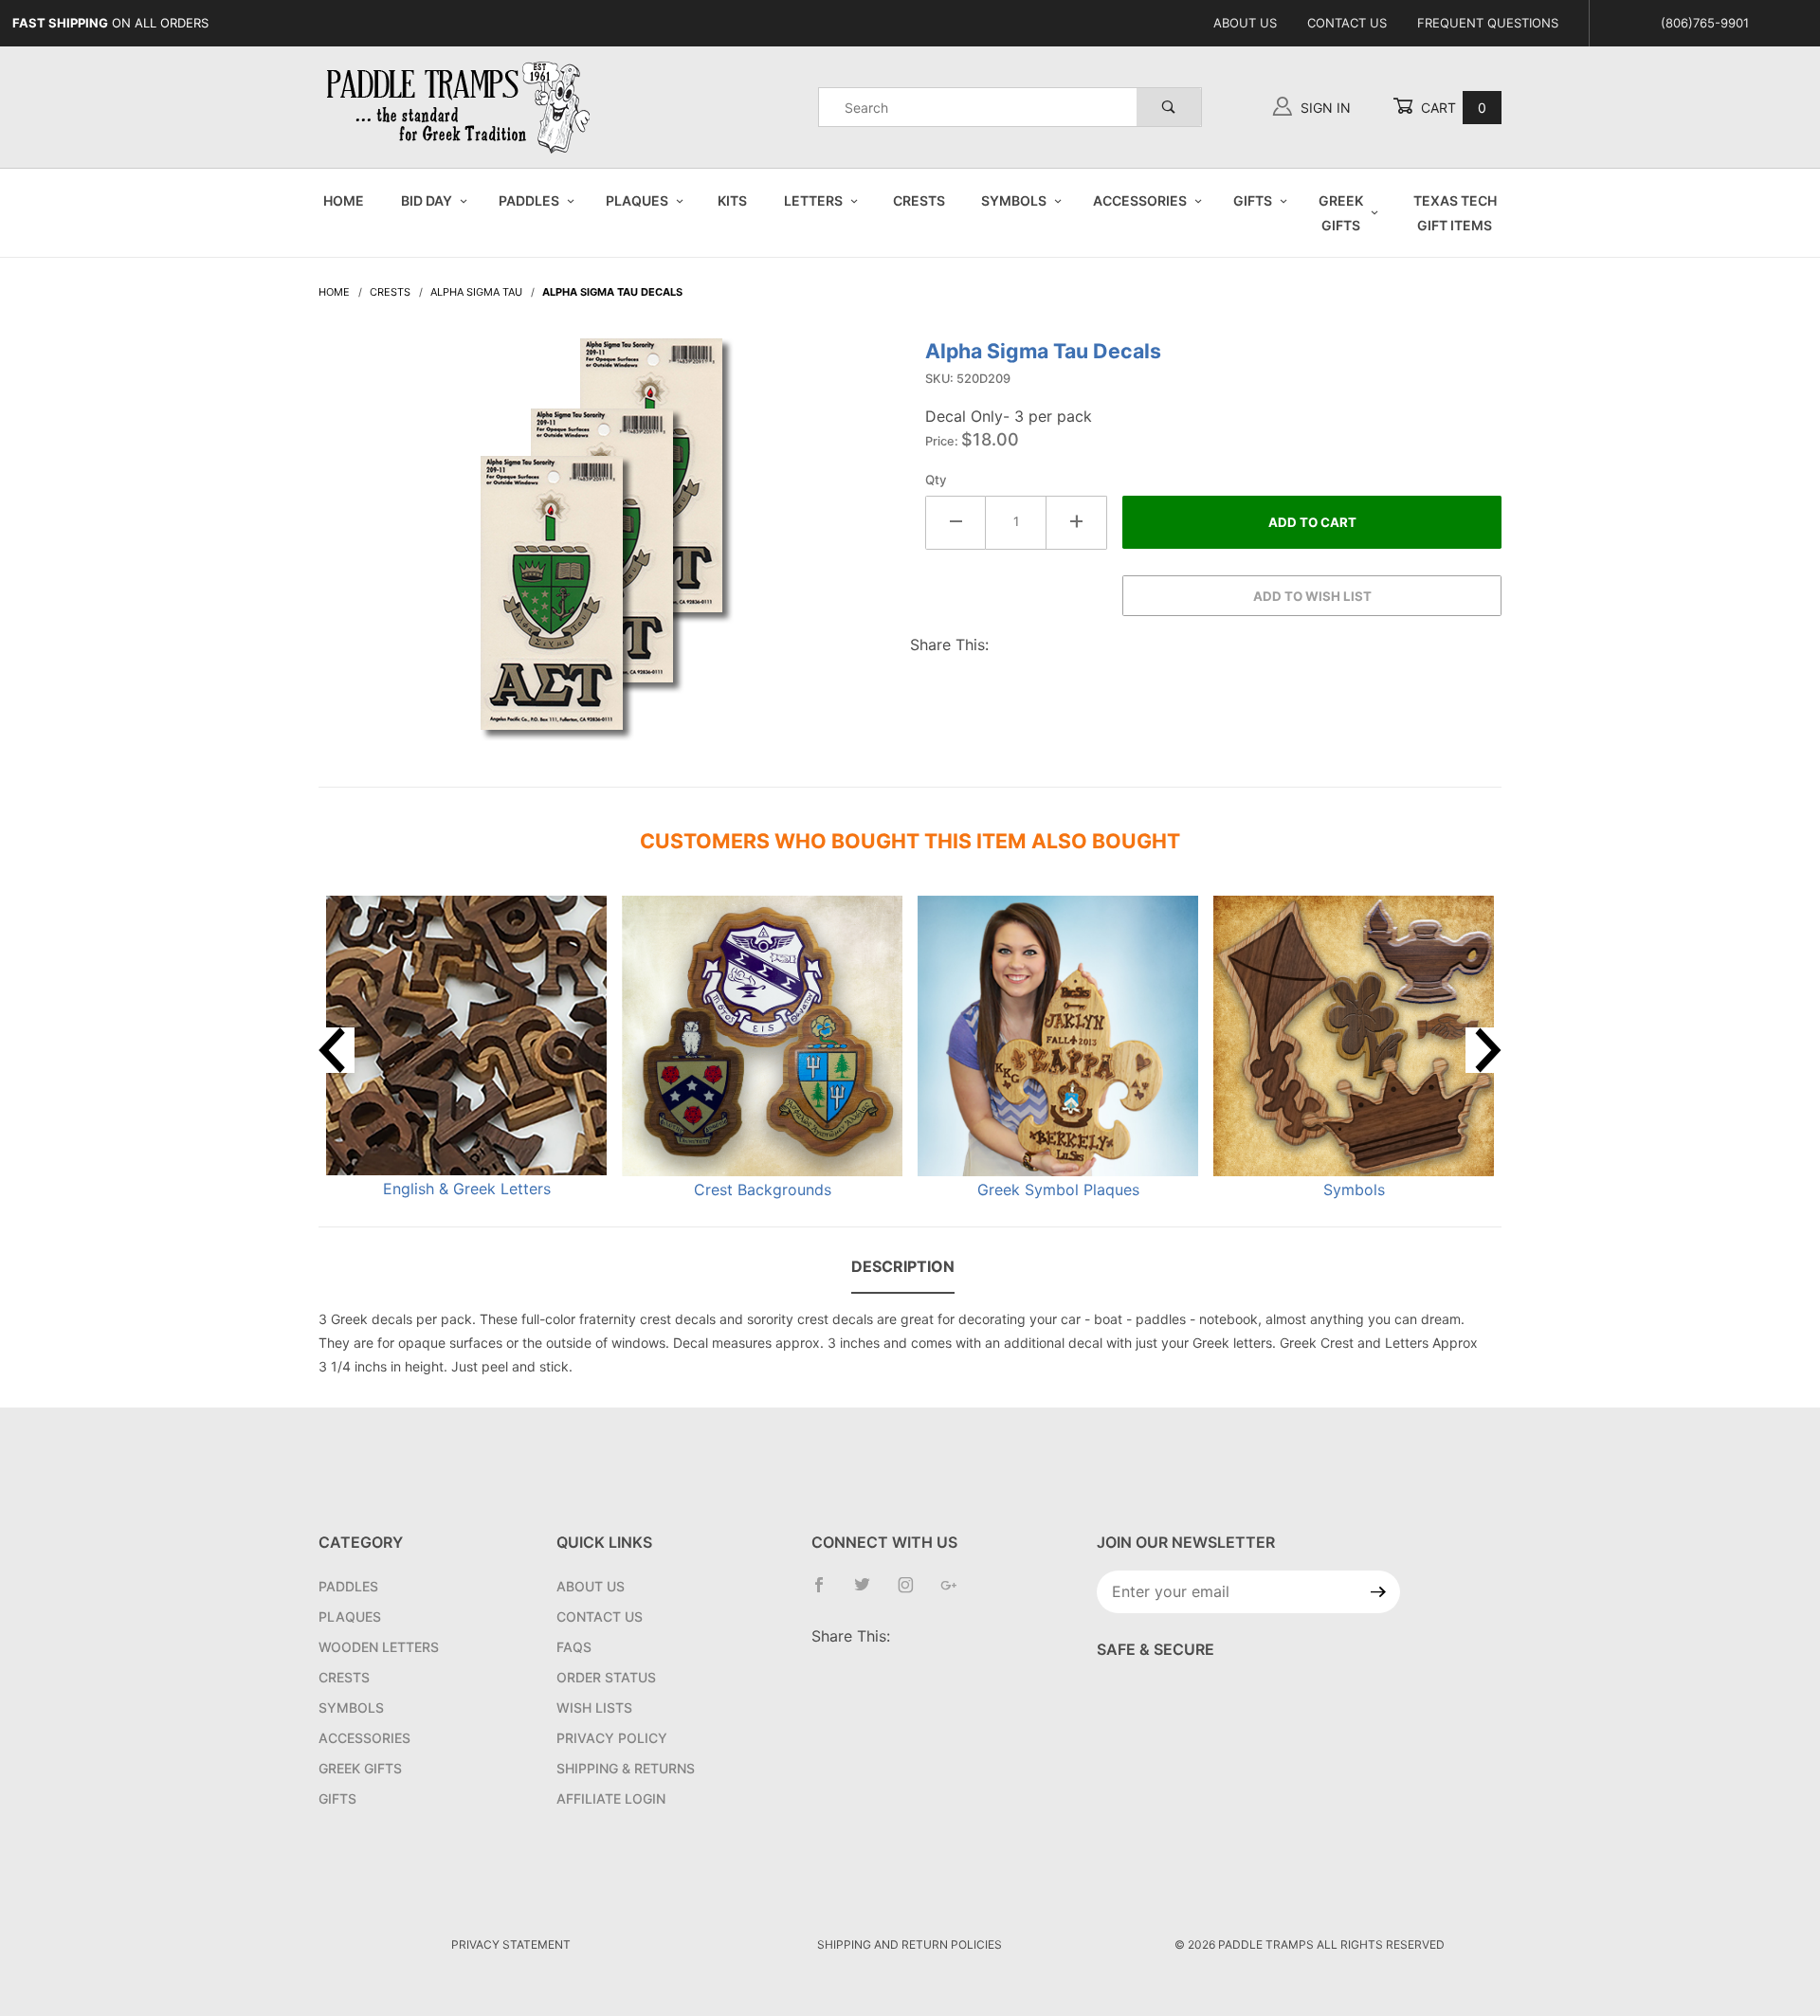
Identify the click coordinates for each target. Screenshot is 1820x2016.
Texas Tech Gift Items (1455, 212)
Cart (1452, 108)
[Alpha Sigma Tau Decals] (607, 549)
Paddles (529, 200)
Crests (919, 200)
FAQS (574, 1647)
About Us (1245, 23)
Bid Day (427, 200)
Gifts (1253, 200)
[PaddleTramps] (461, 106)
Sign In (1324, 108)
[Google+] (956, 1592)
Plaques (637, 200)
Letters (813, 200)
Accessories (1140, 200)
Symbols (1014, 200)
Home (344, 200)
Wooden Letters (379, 1647)
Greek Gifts (1341, 212)
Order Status (606, 1677)
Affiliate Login (611, 1798)
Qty (936, 480)
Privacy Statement (511, 1944)
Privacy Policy (612, 1738)
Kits (732, 200)
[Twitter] (870, 1592)
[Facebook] (827, 1592)
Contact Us (1347, 23)
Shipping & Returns (626, 1768)
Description (903, 1266)
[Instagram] (913, 1592)
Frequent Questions (1488, 23)
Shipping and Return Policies (910, 1944)
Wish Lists (594, 1707)
